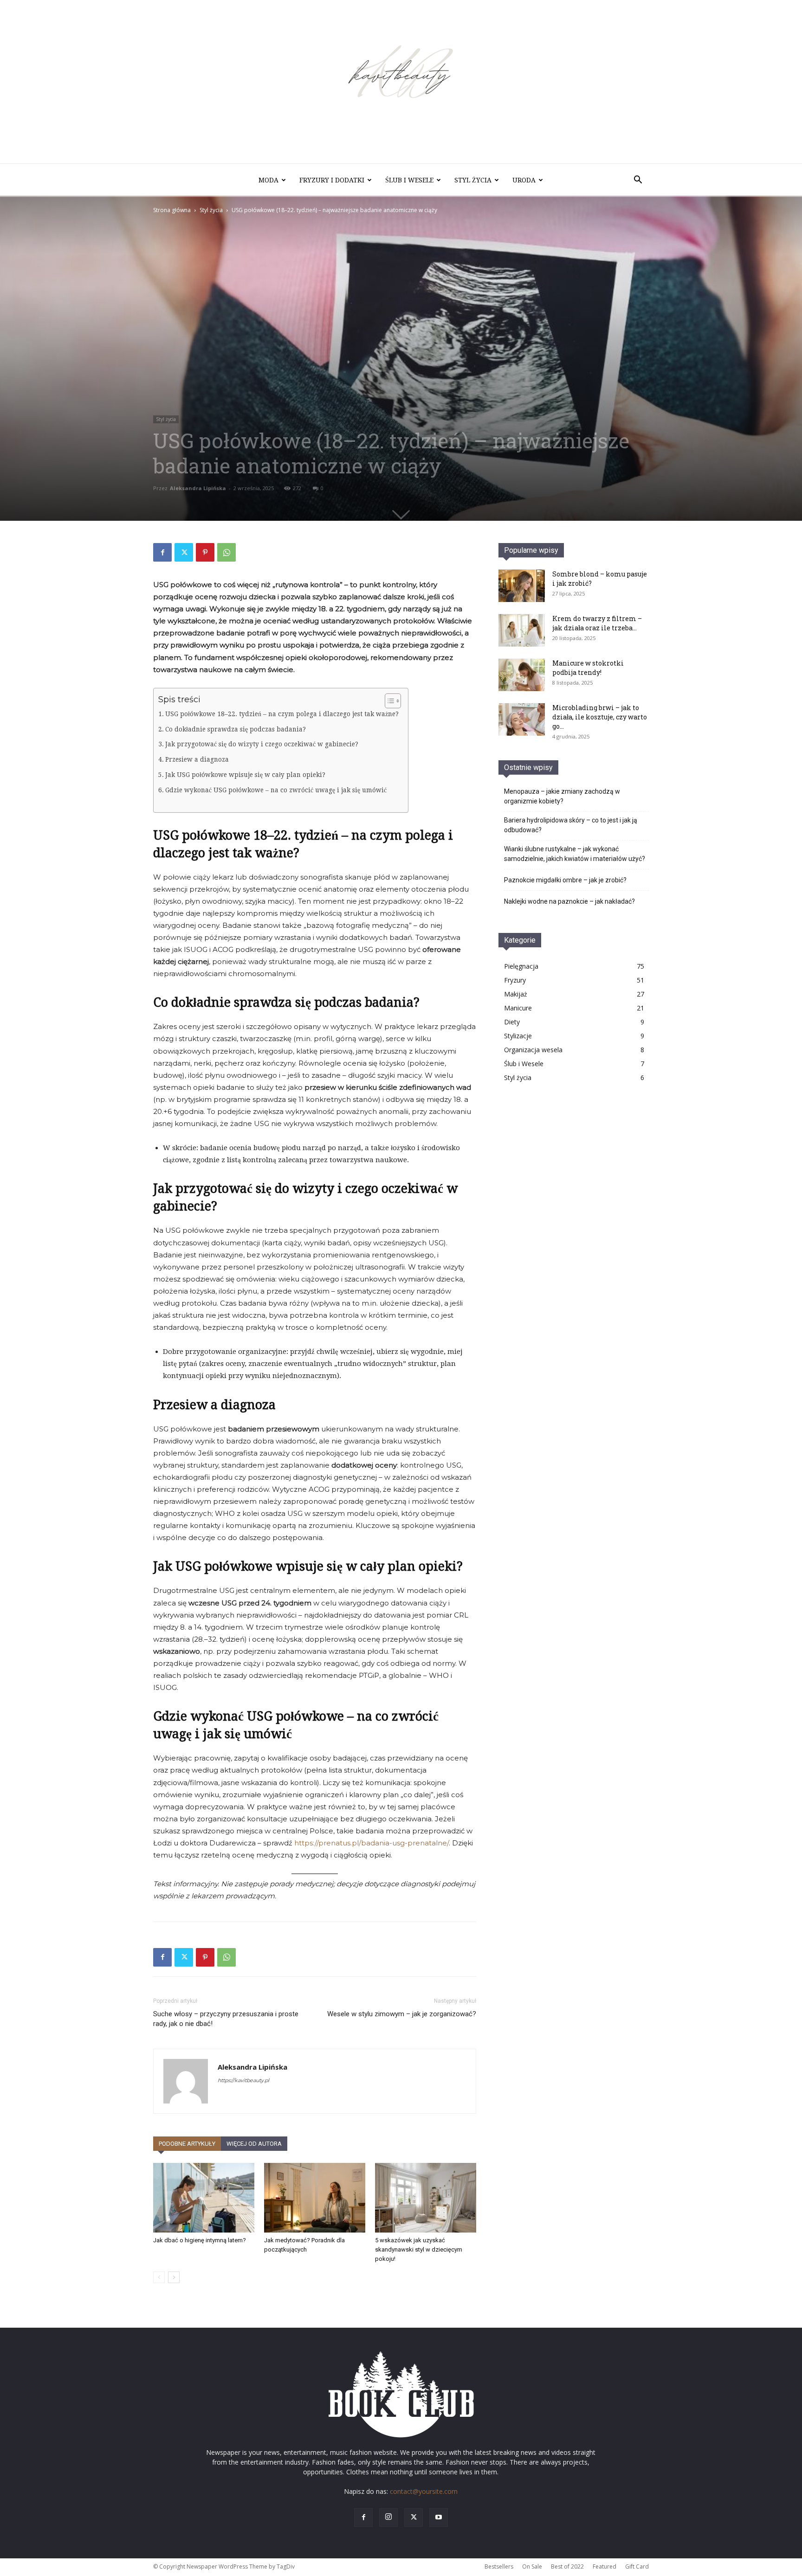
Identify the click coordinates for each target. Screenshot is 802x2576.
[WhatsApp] (226, 552)
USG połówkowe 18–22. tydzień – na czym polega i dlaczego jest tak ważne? (282, 714)
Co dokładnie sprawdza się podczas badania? (236, 729)
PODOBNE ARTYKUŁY (187, 2144)
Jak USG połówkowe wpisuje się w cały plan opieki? (245, 775)
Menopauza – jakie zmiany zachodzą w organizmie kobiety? (562, 796)
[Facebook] (162, 552)
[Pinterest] (205, 552)
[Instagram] (388, 2518)
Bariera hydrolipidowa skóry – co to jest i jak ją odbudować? (571, 825)
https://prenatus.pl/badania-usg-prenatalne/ (371, 1843)
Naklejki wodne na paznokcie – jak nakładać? (569, 901)
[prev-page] (159, 2277)
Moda (268, 180)
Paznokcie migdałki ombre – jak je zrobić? (565, 880)
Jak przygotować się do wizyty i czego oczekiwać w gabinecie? (262, 744)
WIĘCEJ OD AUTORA (254, 2144)
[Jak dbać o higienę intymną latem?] (204, 2198)
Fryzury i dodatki (332, 180)
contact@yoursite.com (424, 2491)
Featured (605, 2566)
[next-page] (174, 2277)
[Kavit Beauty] (401, 82)
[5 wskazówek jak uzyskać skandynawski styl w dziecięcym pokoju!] (426, 2198)
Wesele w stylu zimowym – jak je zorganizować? (402, 2014)
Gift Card (637, 2566)
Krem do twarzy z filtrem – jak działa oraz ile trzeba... (597, 623)
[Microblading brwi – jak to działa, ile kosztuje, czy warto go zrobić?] (522, 719)
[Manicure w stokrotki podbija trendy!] (522, 675)
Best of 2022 (567, 2566)
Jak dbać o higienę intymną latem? (200, 2240)
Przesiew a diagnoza (197, 759)
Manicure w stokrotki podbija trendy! (588, 668)
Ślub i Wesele (409, 180)
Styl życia (473, 180)
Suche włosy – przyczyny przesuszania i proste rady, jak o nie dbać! (226, 2019)
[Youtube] (439, 2518)
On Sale (532, 2566)
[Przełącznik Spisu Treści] (388, 701)
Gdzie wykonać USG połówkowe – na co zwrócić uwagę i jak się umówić (276, 790)
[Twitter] (184, 552)
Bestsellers (499, 2566)
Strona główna (172, 210)
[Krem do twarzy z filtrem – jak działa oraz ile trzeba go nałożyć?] (522, 630)
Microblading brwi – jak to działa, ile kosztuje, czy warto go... (600, 717)
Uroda (524, 180)
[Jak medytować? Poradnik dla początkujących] (315, 2198)
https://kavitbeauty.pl (243, 2080)
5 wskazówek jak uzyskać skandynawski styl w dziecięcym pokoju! (419, 2249)
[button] (638, 181)
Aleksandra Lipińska (198, 488)
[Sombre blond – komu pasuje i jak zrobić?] (522, 586)
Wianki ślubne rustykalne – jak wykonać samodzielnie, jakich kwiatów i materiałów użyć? (575, 854)
